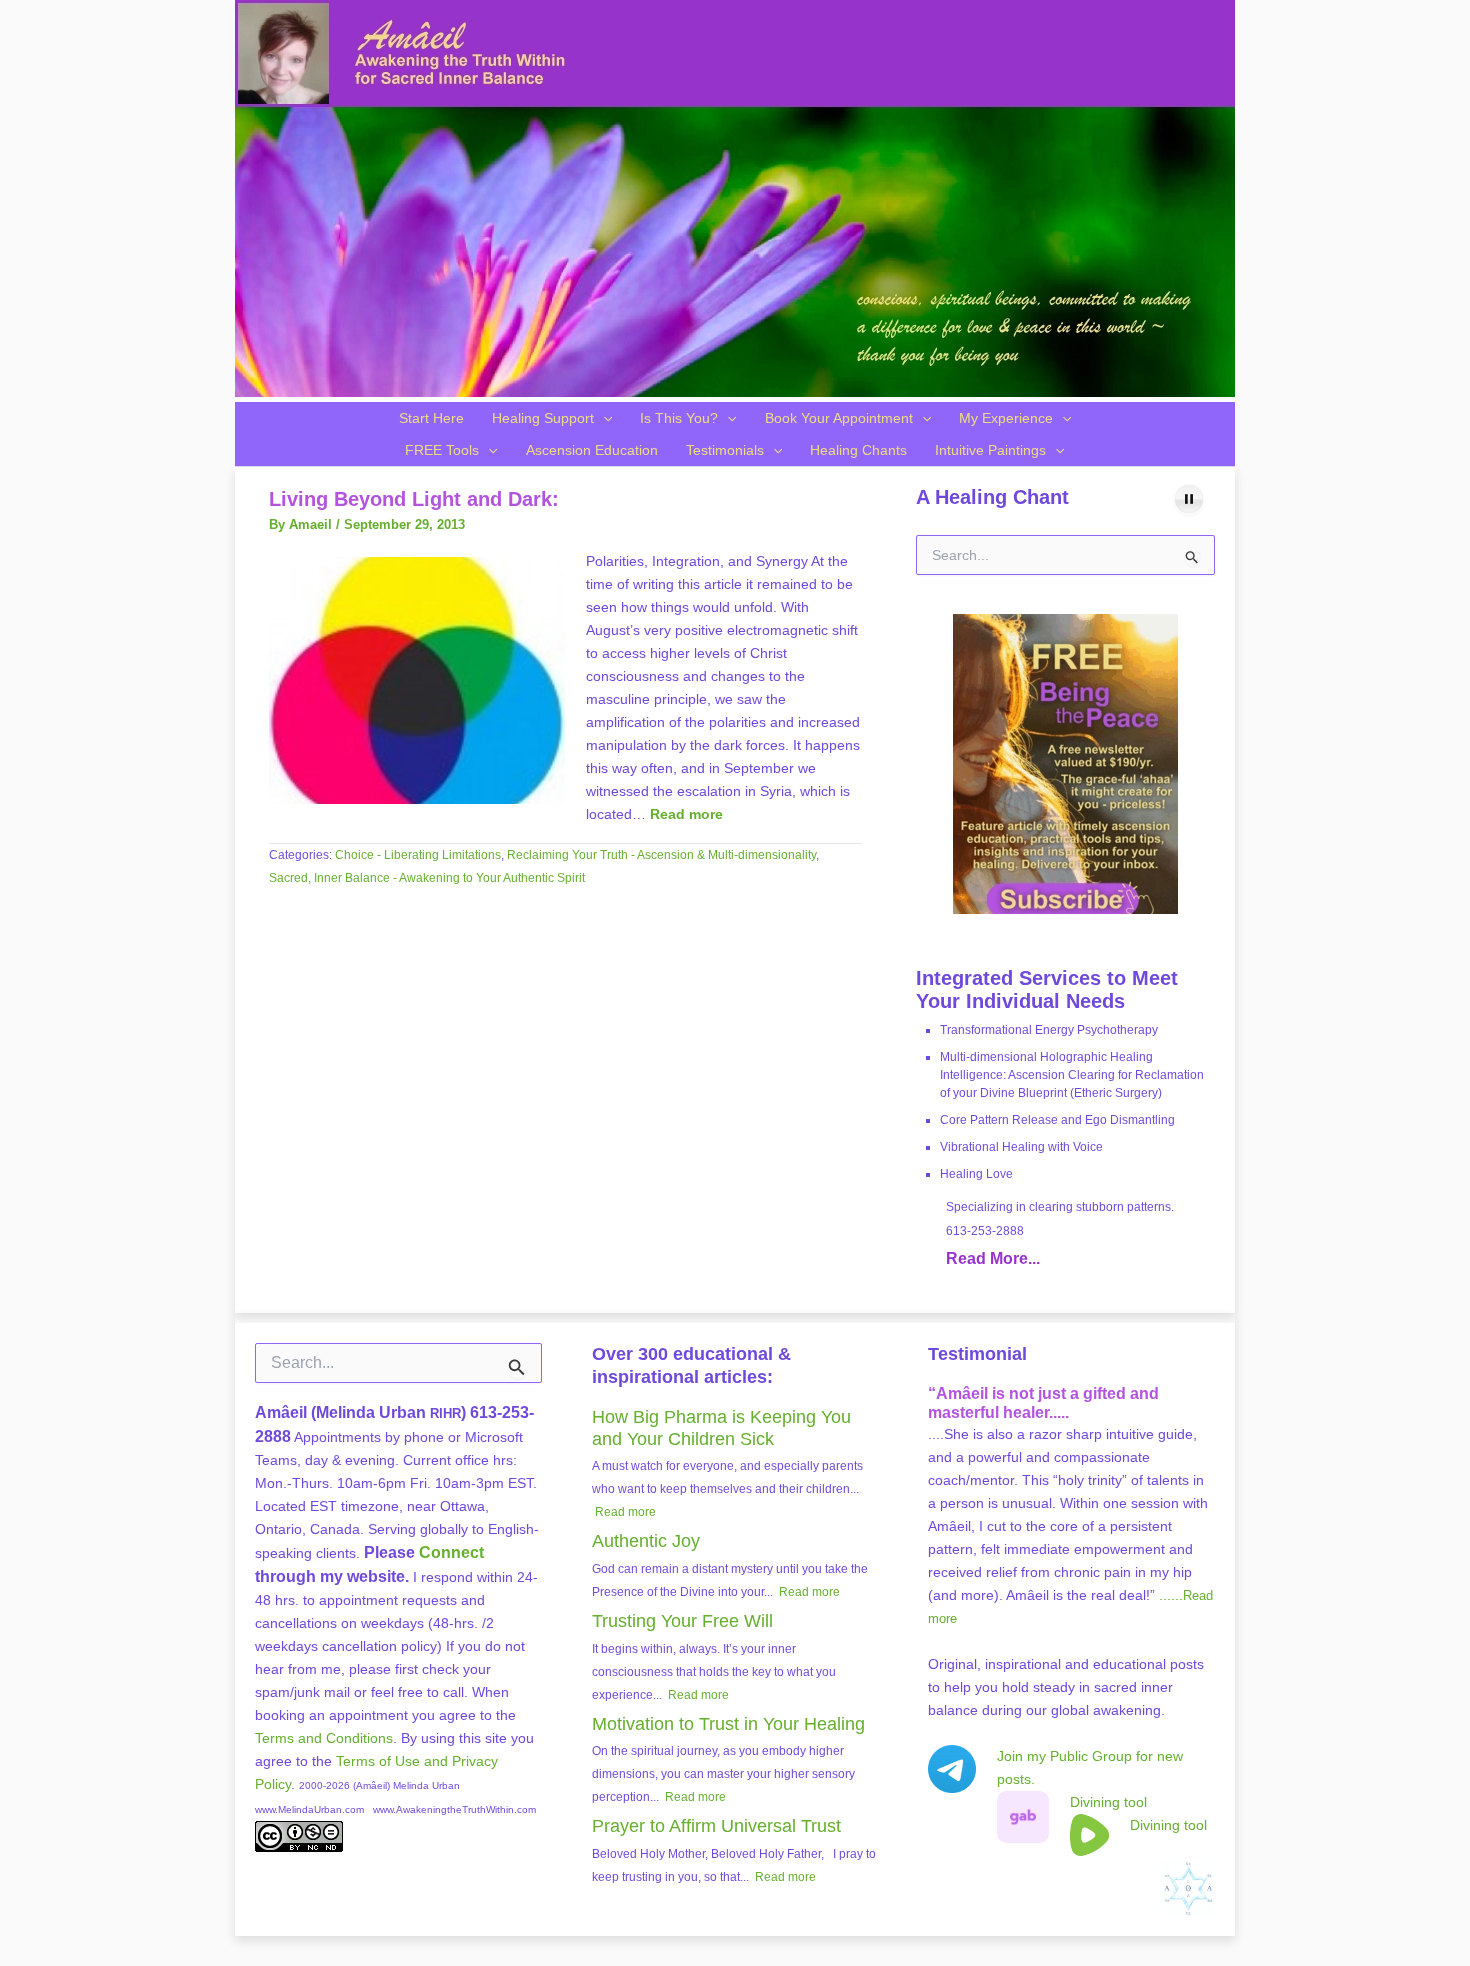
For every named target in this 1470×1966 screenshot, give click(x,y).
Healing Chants (858, 450)
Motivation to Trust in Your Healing (728, 1724)
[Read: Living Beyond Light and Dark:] (417, 680)
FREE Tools (442, 450)
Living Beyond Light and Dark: (414, 499)
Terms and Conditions (324, 1738)
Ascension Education (592, 450)
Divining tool (1108, 1802)
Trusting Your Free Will (682, 1621)
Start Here (431, 418)
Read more (686, 814)
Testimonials (725, 450)
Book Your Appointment (839, 418)
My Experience (1006, 418)
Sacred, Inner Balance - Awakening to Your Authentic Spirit (427, 878)
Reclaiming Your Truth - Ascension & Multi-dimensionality (661, 855)
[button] (603, 418)
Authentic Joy (646, 1541)
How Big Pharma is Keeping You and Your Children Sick (721, 1428)
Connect (451, 1552)
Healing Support (543, 418)
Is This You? (679, 418)
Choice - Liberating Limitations (418, 855)
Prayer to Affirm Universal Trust (716, 1826)
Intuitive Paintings (990, 450)
